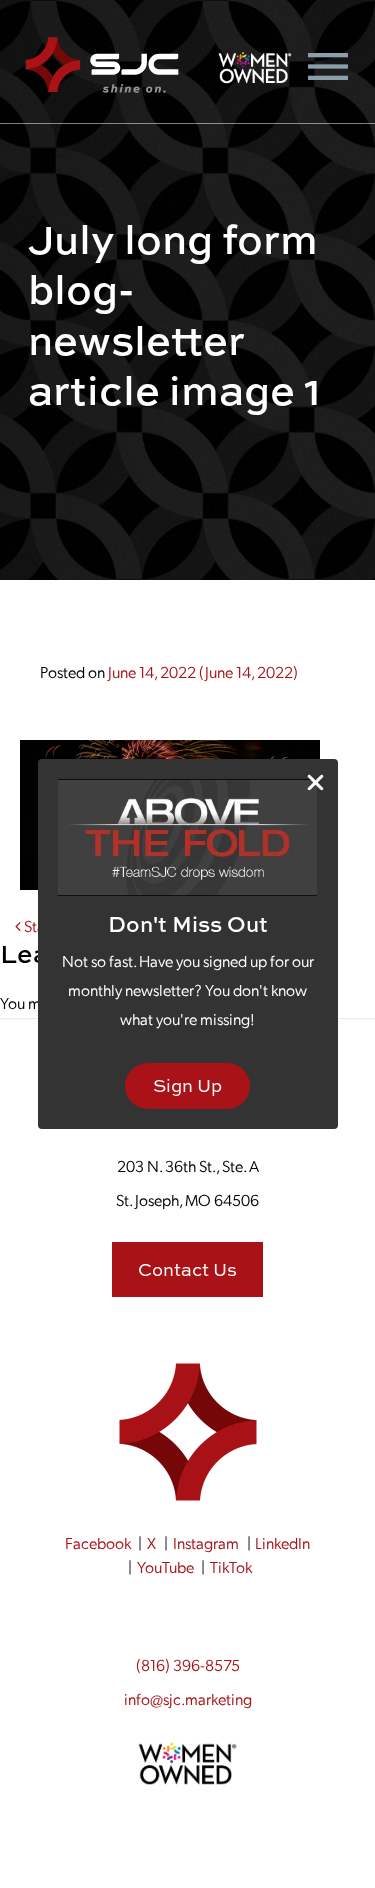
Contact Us (187, 1269)
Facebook (98, 1542)
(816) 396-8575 (188, 1664)
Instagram (206, 1542)
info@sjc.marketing (188, 1698)
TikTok (231, 1566)
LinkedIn (282, 1542)
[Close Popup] (315, 782)
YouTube (165, 1566)
